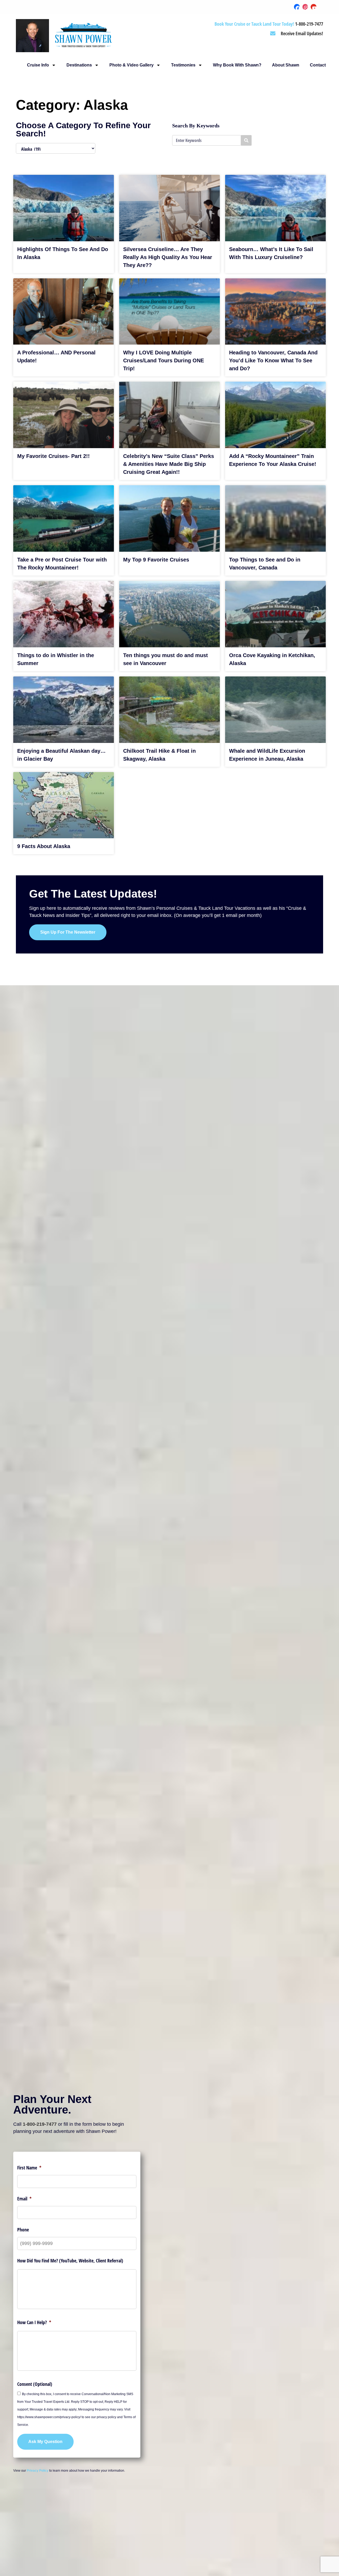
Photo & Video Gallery (131, 65)
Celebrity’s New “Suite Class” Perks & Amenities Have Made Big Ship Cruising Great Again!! (169, 464)
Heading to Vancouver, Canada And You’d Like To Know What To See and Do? (273, 360)
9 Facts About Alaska (44, 846)
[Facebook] (297, 7)
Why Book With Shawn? (237, 65)
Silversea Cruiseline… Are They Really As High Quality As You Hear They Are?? (168, 257)
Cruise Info (38, 65)
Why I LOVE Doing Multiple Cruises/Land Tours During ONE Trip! (164, 360)
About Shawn (286, 65)
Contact (318, 65)
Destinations (79, 65)
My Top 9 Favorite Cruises (156, 560)
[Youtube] (314, 7)
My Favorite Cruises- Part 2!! (53, 456)
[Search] (246, 140)
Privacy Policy (38, 2471)
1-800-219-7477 (40, 2124)
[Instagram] (305, 7)
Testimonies (183, 65)
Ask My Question (45, 2442)
